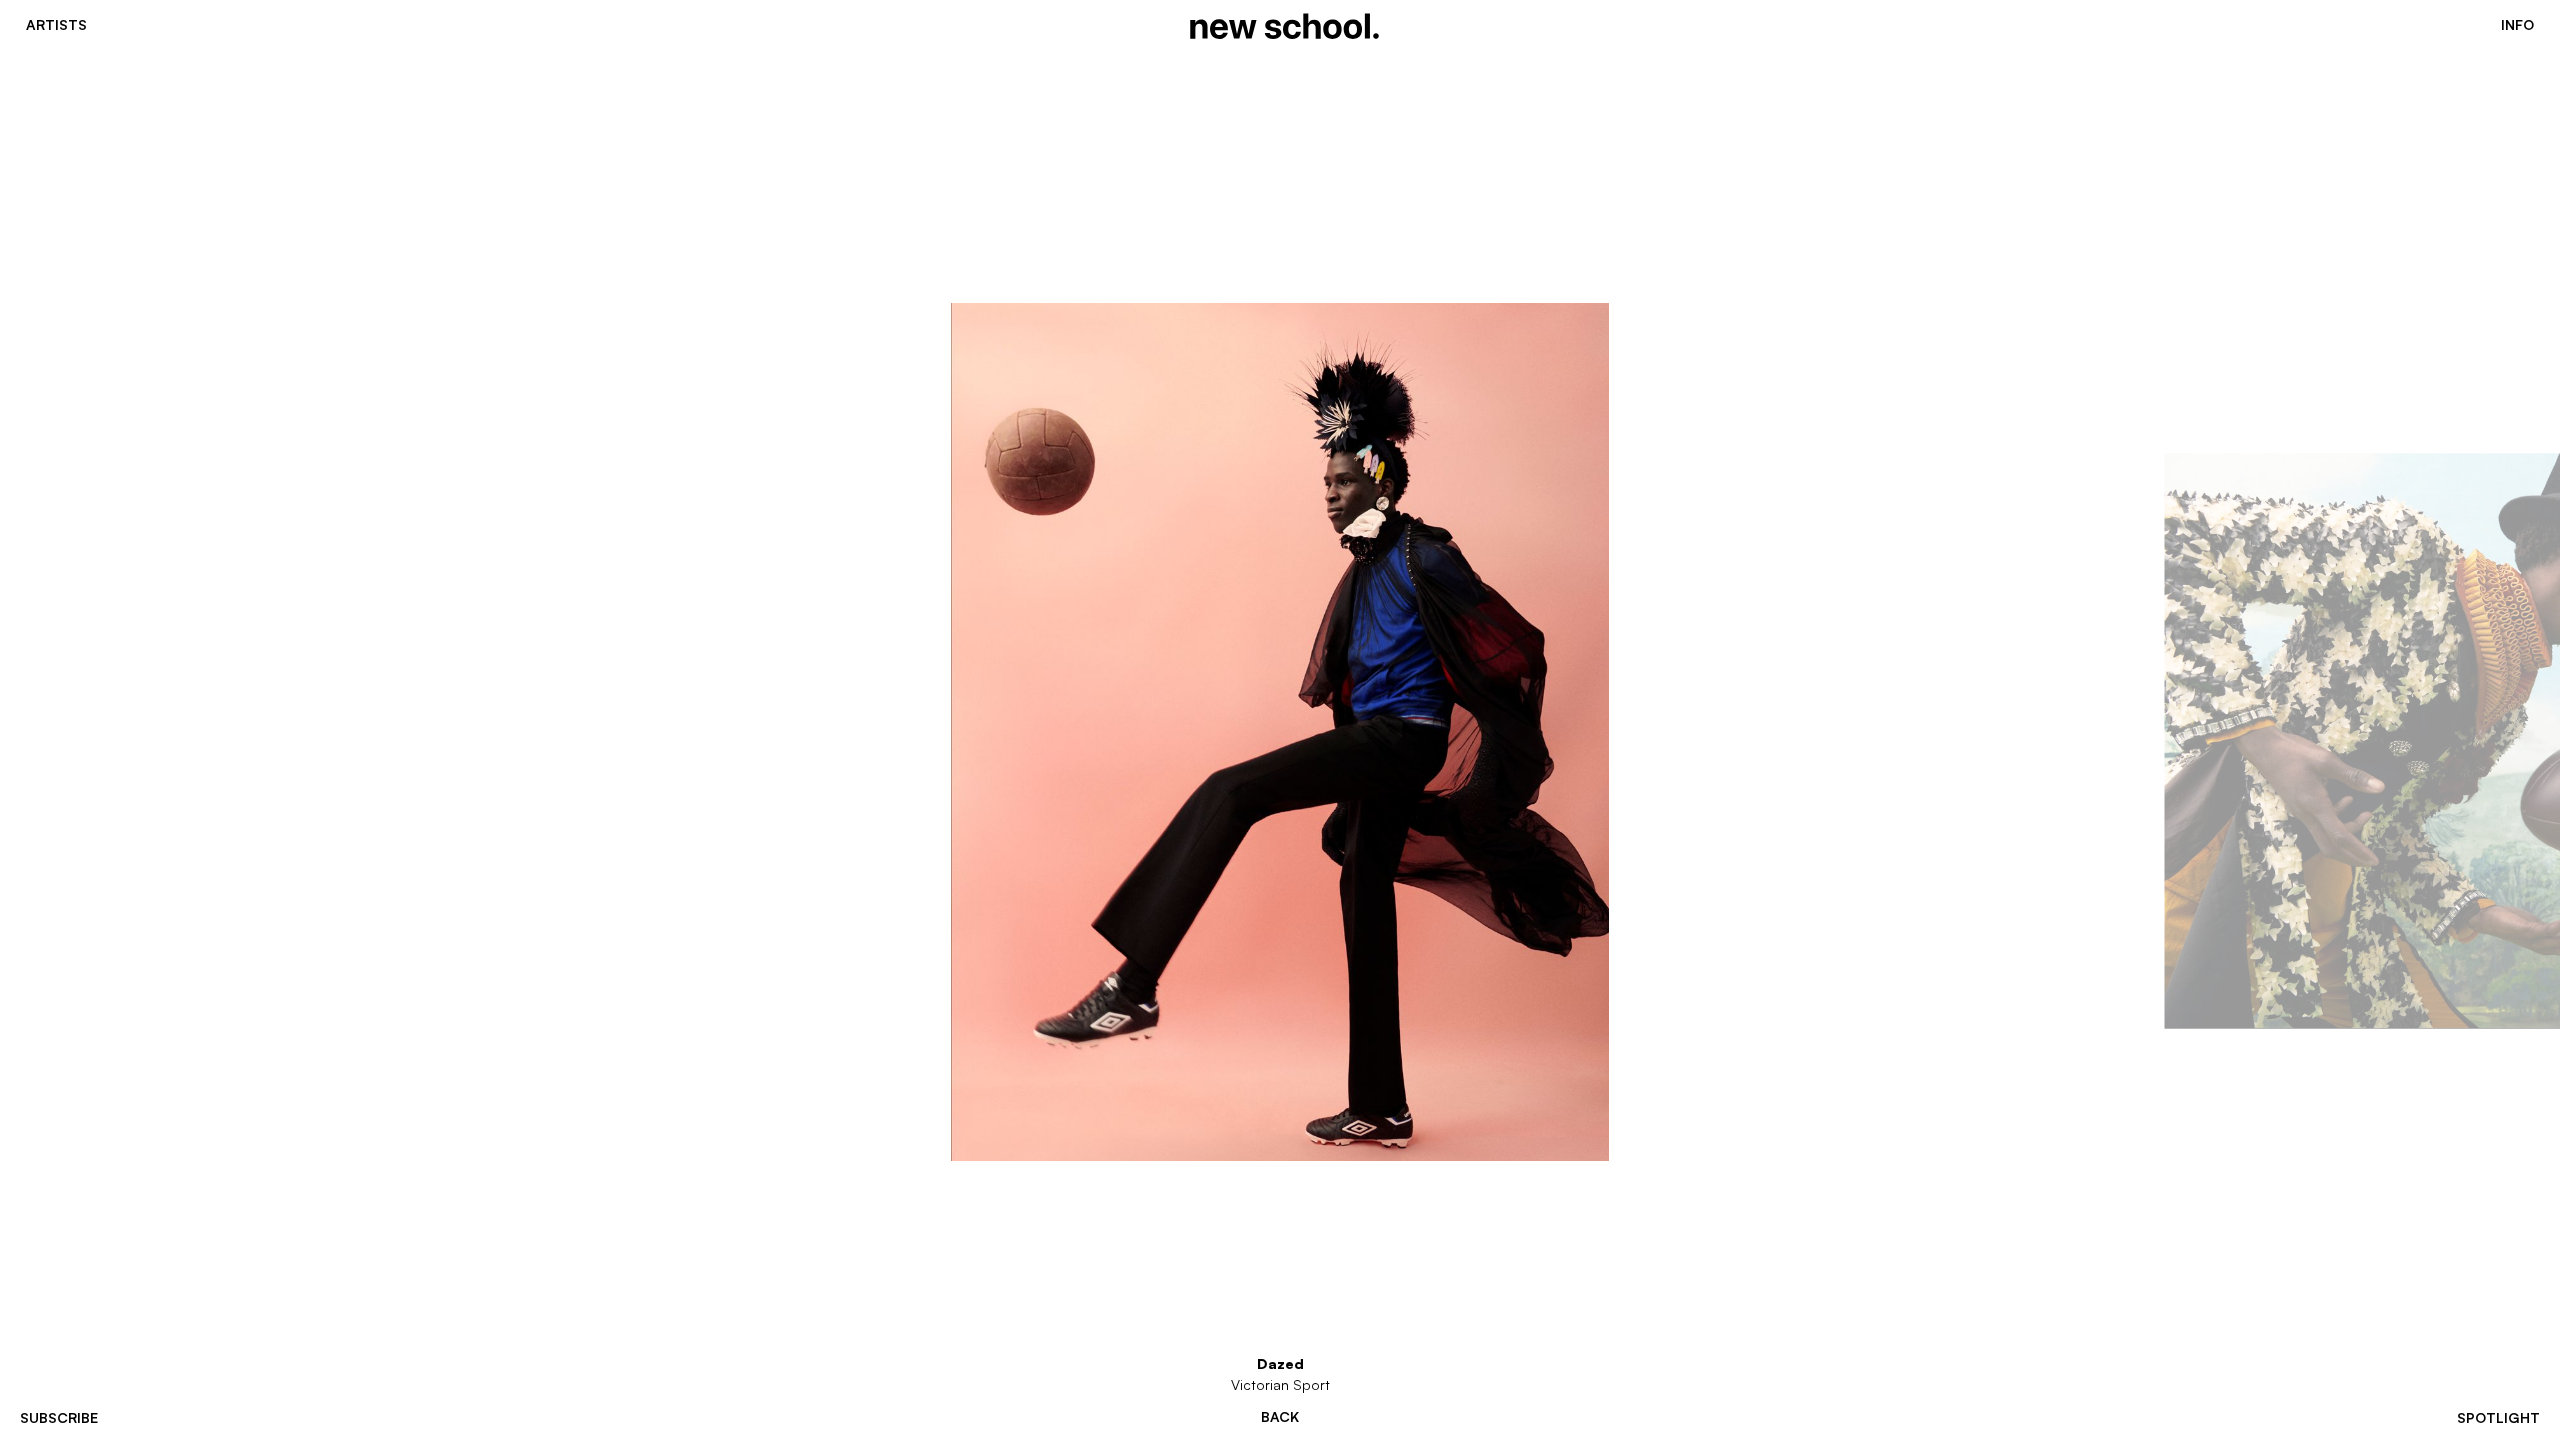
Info (2517, 25)
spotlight (2498, 1417)
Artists (56, 25)
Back (1280, 1417)
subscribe (59, 1417)
